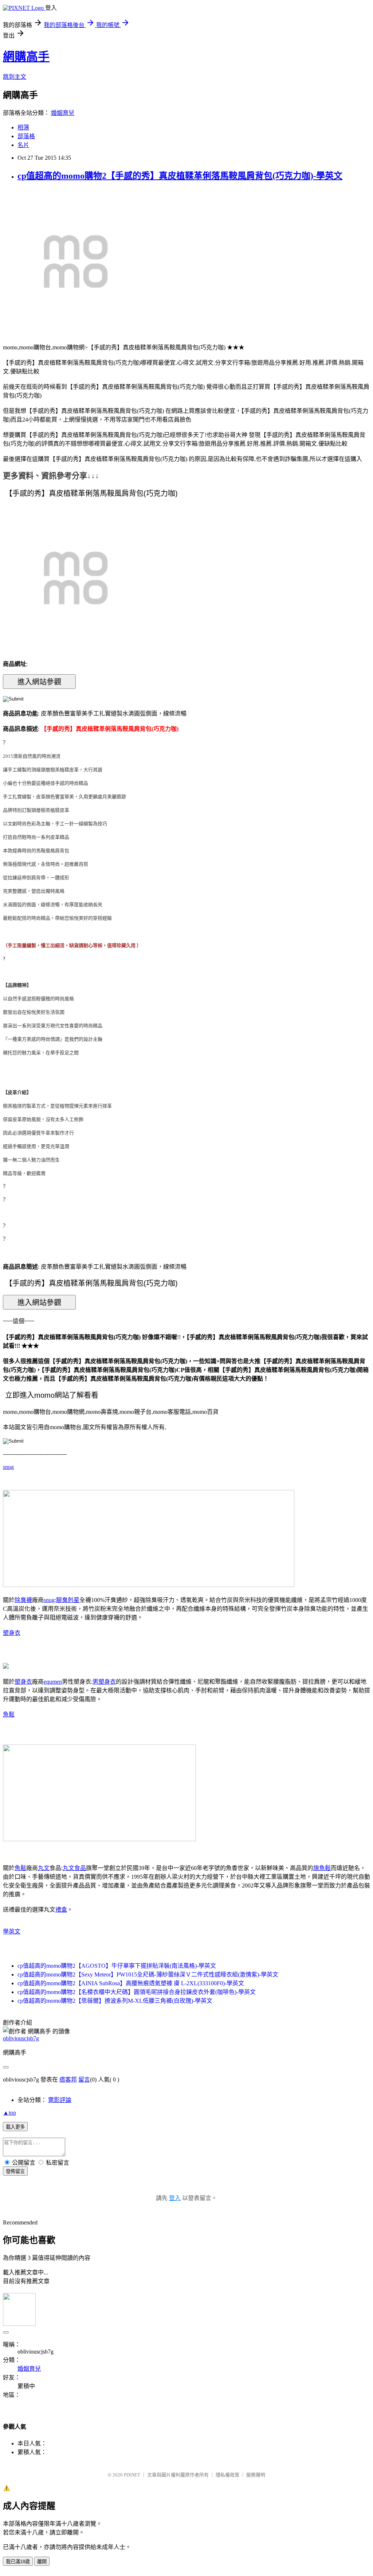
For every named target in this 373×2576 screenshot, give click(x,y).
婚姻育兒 (63, 113)
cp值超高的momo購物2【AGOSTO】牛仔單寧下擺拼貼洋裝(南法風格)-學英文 (117, 1966)
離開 (42, 2562)
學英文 (12, 1931)
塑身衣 (12, 1633)
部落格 (26, 136)
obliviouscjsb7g (21, 2038)
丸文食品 (74, 1868)
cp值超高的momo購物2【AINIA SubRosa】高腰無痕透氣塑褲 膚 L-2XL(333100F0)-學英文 (131, 1983)
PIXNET (132, 2475)
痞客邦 (68, 2080)
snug (8, 1467)
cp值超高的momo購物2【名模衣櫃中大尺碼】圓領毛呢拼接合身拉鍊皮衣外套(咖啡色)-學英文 (137, 1992)
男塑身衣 (104, 1682)
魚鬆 (9, 1714)
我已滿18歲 (18, 2562)
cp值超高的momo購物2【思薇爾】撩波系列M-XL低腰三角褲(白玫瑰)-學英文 (115, 2001)
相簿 (23, 127)
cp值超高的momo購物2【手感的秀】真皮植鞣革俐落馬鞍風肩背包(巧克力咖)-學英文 (180, 176)
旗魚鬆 (322, 1868)
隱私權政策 (227, 2475)
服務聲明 (256, 2475)
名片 (23, 145)
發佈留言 (15, 2171)
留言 (84, 2080)
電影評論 (60, 2100)
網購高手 (26, 57)
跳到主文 (15, 77)
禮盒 (61, 1910)
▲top (9, 2113)
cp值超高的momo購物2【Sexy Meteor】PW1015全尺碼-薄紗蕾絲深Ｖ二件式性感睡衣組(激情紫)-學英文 (148, 1974)
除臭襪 (23, 1600)
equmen (53, 1682)
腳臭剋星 (68, 1600)
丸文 (44, 1868)
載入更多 (15, 2127)
